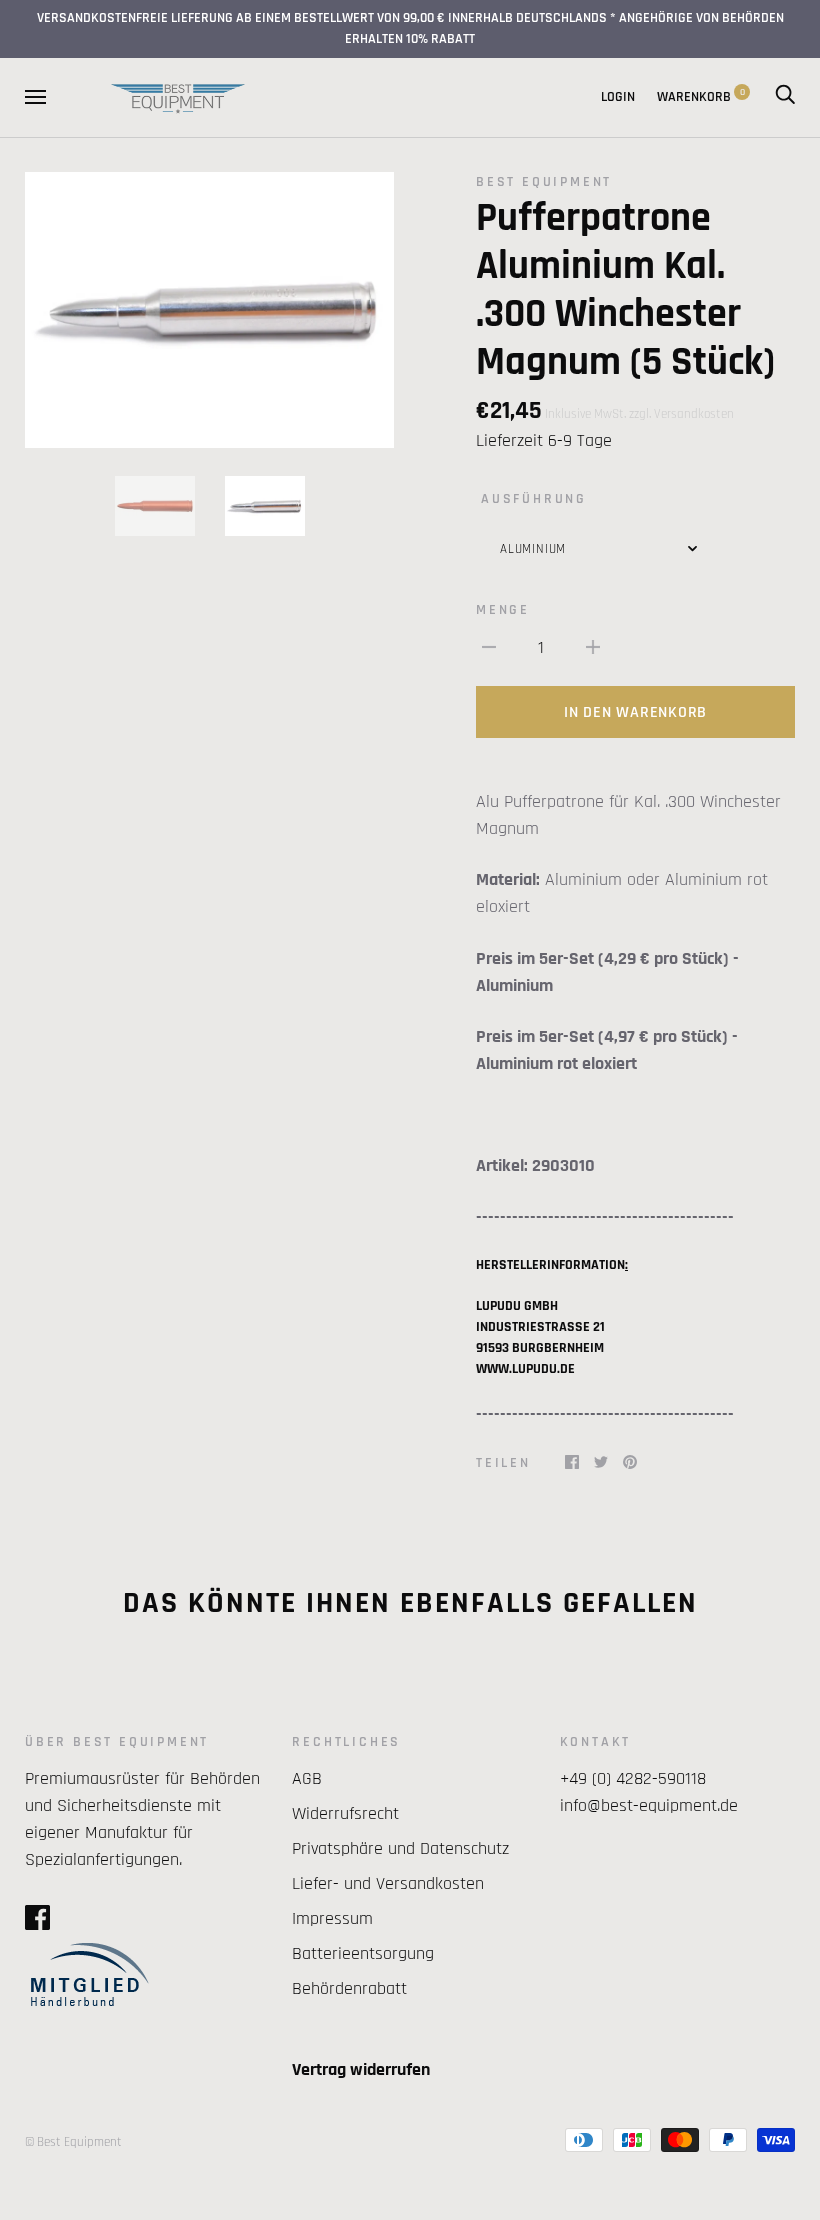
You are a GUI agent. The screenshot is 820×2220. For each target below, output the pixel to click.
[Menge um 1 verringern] (489, 646)
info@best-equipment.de (649, 1805)
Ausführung (534, 499)
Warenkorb (701, 97)
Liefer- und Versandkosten (388, 1883)
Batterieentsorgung (363, 1953)
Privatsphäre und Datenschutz (400, 1848)
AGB (307, 1778)
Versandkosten (694, 414)
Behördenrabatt (349, 1988)
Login (618, 97)
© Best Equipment (73, 2142)
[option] (209, 310)
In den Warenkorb (635, 712)
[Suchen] (785, 97)
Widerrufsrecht (345, 1813)
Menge (503, 610)
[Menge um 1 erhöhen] (593, 646)
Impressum (332, 1918)
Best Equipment (544, 182)
